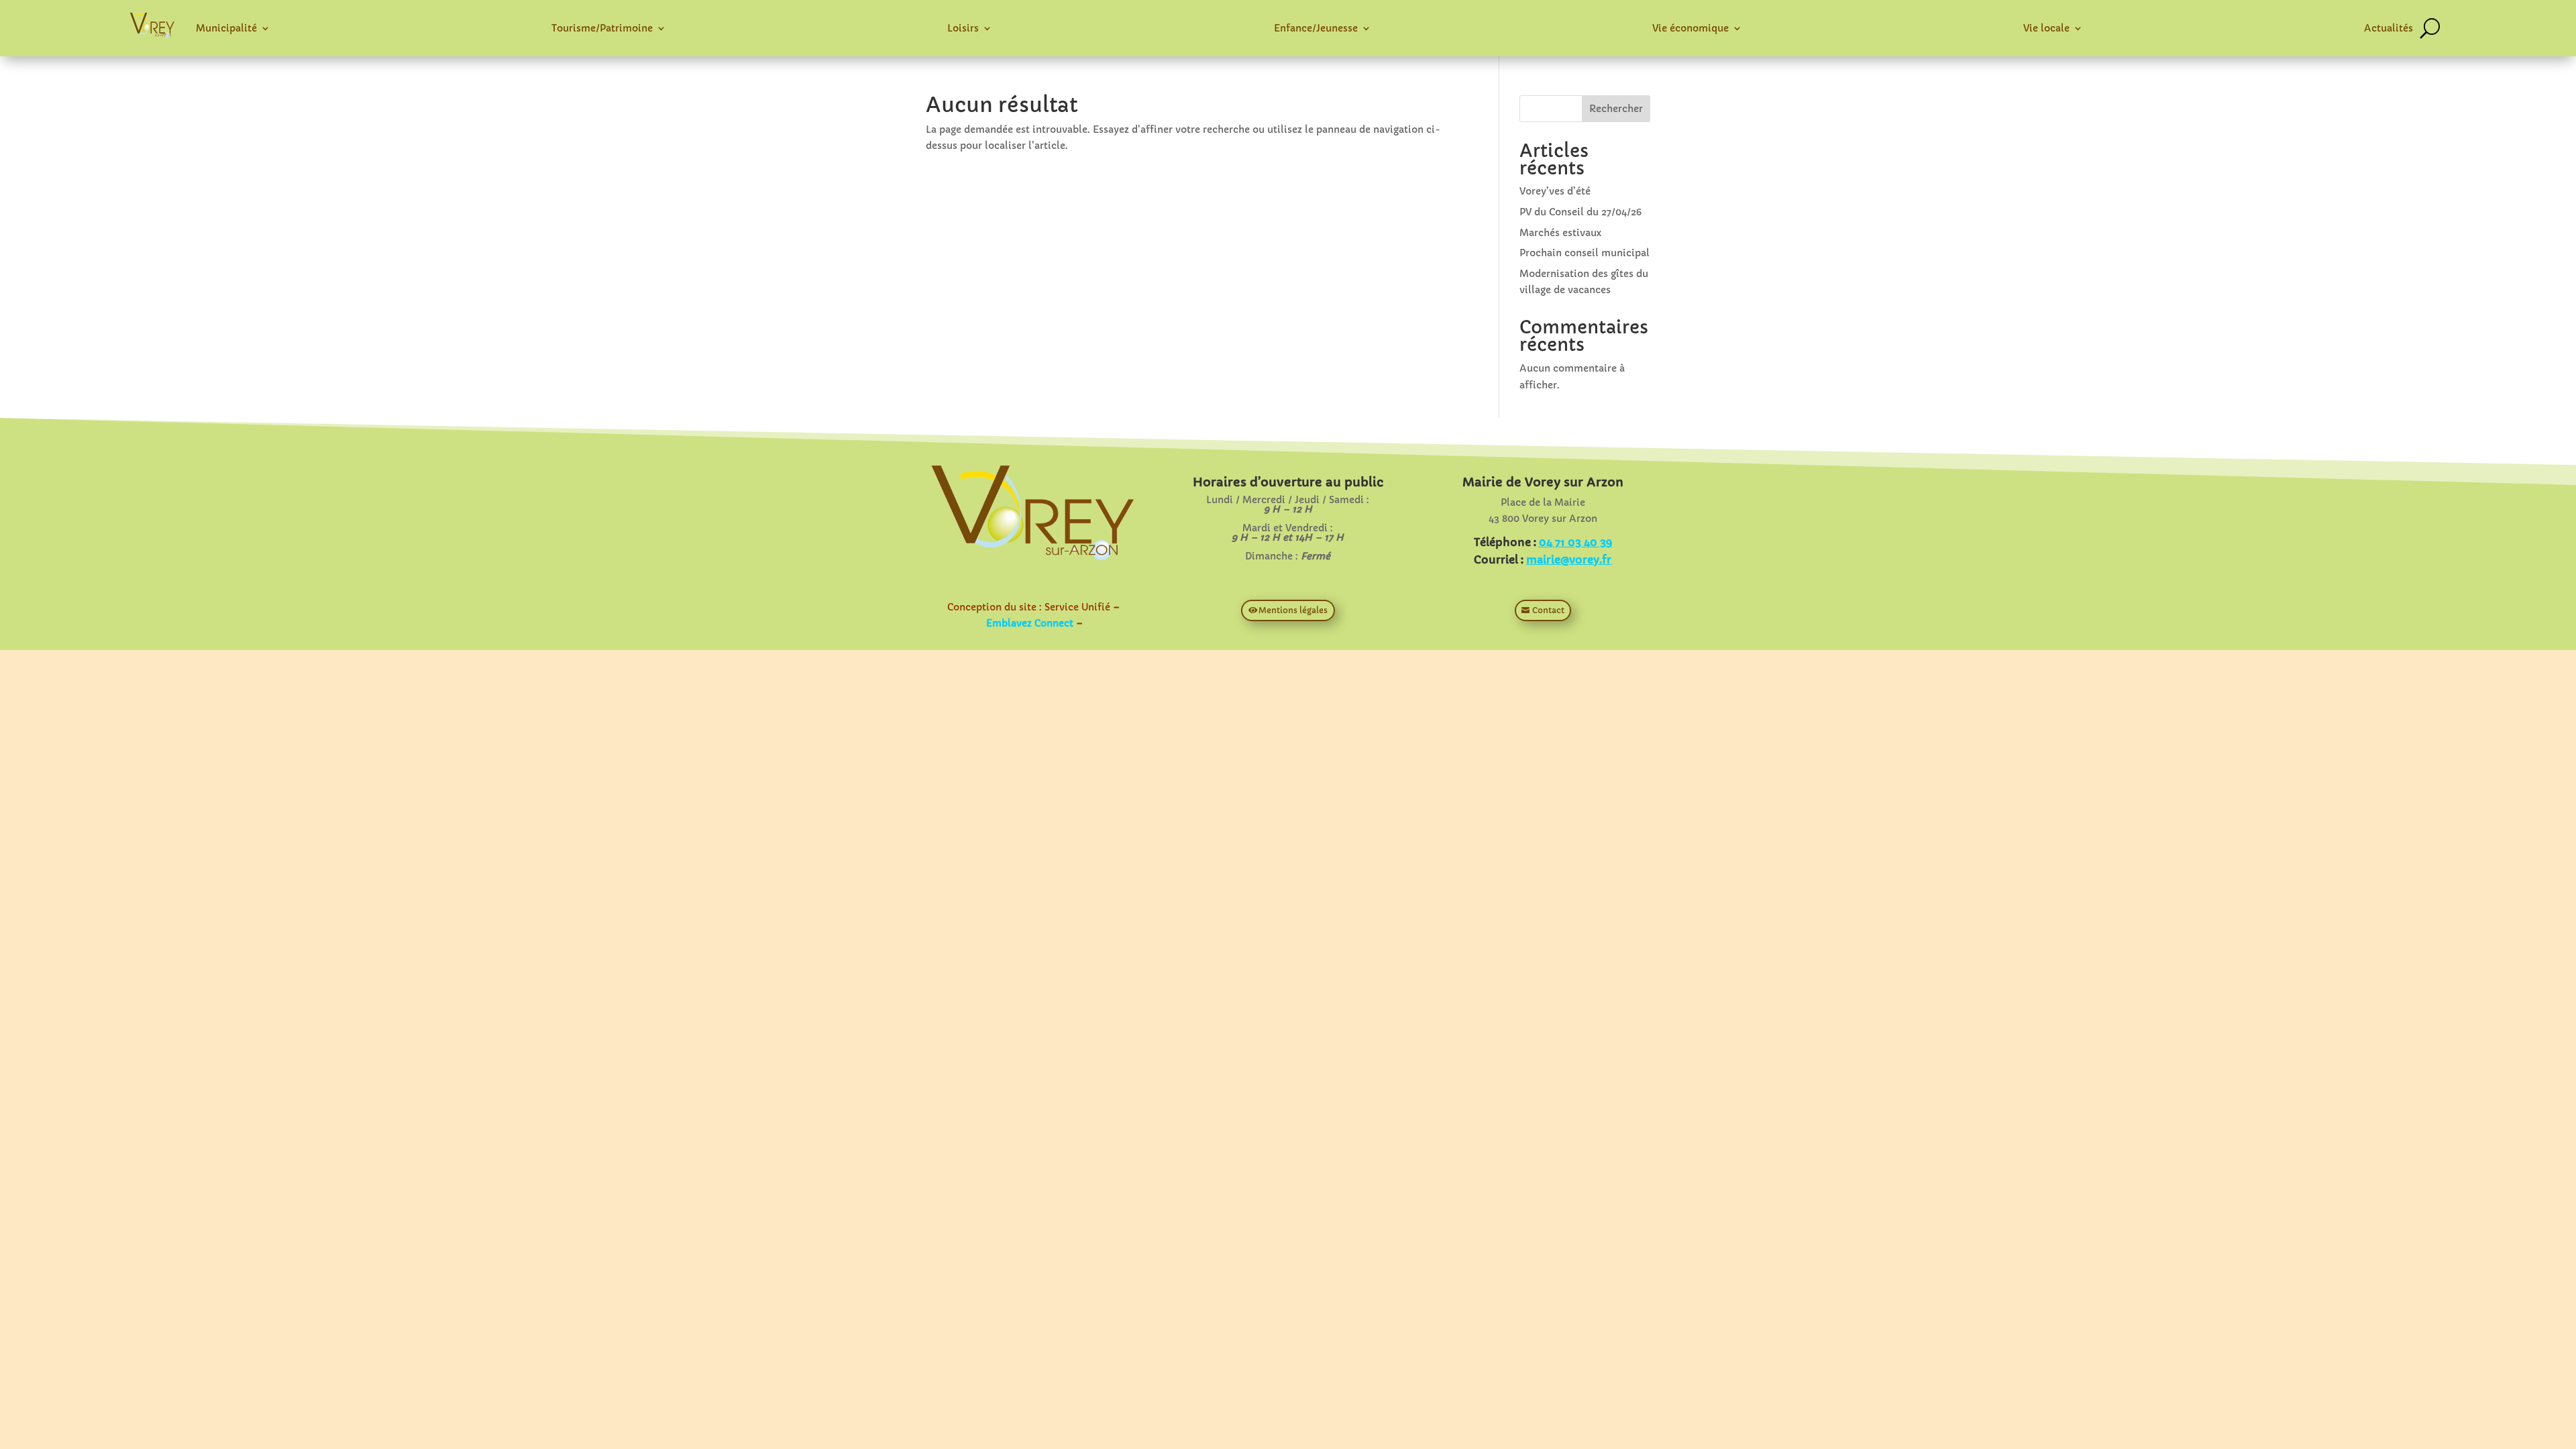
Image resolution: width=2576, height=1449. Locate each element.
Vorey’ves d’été (1555, 191)
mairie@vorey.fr (1569, 559)
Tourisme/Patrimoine (602, 28)
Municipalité (226, 28)
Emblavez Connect (1030, 623)
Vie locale (2046, 28)
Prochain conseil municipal (1585, 253)
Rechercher (1616, 109)
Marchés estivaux (1560, 233)
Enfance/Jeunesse (1316, 28)
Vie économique (1690, 28)
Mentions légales (1293, 610)
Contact (1548, 610)
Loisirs (963, 28)
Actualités (2389, 28)
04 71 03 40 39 (1575, 542)
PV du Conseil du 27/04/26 (1580, 212)
